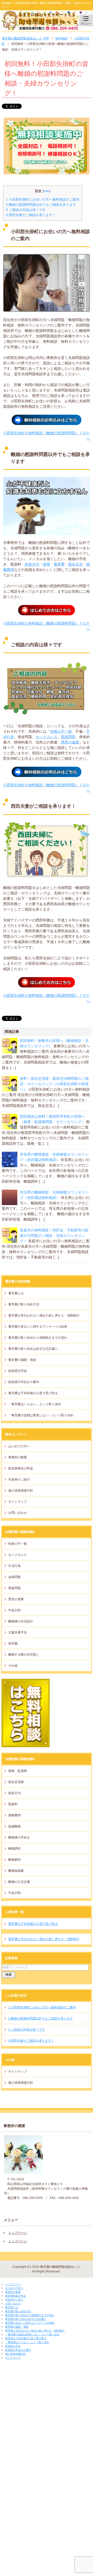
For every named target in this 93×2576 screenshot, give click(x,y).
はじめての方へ (19, 1446)
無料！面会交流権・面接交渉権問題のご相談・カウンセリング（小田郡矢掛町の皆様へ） (54, 1084)
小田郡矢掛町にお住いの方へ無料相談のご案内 (43, 199)
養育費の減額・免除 (22, 1360)
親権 (47, 564)
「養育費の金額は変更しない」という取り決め (41, 1415)
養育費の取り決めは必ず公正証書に (33, 1349)
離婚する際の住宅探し (24, 1655)
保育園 (13, 1643)
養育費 (59, 564)
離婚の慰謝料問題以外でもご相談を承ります (41, 205)
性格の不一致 (61, 731)
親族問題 (68, 737)
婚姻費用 (14, 1815)
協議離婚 (14, 1826)
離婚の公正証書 (19, 1882)
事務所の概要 (18, 1457)
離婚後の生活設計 (21, 1621)
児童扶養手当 (18, 1632)
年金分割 (14, 1610)
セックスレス (47, 737)
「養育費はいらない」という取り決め (35, 1404)
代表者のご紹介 (19, 1479)
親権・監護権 (18, 1771)
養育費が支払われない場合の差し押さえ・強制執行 (44, 1315)
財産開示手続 (18, 1371)
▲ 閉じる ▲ (9, 2362)
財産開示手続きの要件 (24, 1382)
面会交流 (75, 564)
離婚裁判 (14, 1860)
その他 (13, 1666)
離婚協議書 (16, 1871)
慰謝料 (13, 1804)
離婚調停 (14, 1849)
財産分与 (32, 564)
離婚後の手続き (19, 1837)
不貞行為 (14, 1566)
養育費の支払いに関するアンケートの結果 (38, 1327)
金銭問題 (14, 1577)
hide (47, 191)
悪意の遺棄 (70, 742)
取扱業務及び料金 (21, 1468)
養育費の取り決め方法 (24, 1304)
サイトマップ (18, 1502)
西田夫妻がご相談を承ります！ (31, 215)
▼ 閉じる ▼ (9, 2280)
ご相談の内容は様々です (26, 210)
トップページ (18, 2233)
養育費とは (16, 1293)
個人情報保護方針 (21, 1491)
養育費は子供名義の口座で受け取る (33, 1393)
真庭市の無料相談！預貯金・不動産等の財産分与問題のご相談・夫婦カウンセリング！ (54, 1236)
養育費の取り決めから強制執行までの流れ (38, 1338)
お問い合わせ (18, 1513)
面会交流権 (16, 1782)
